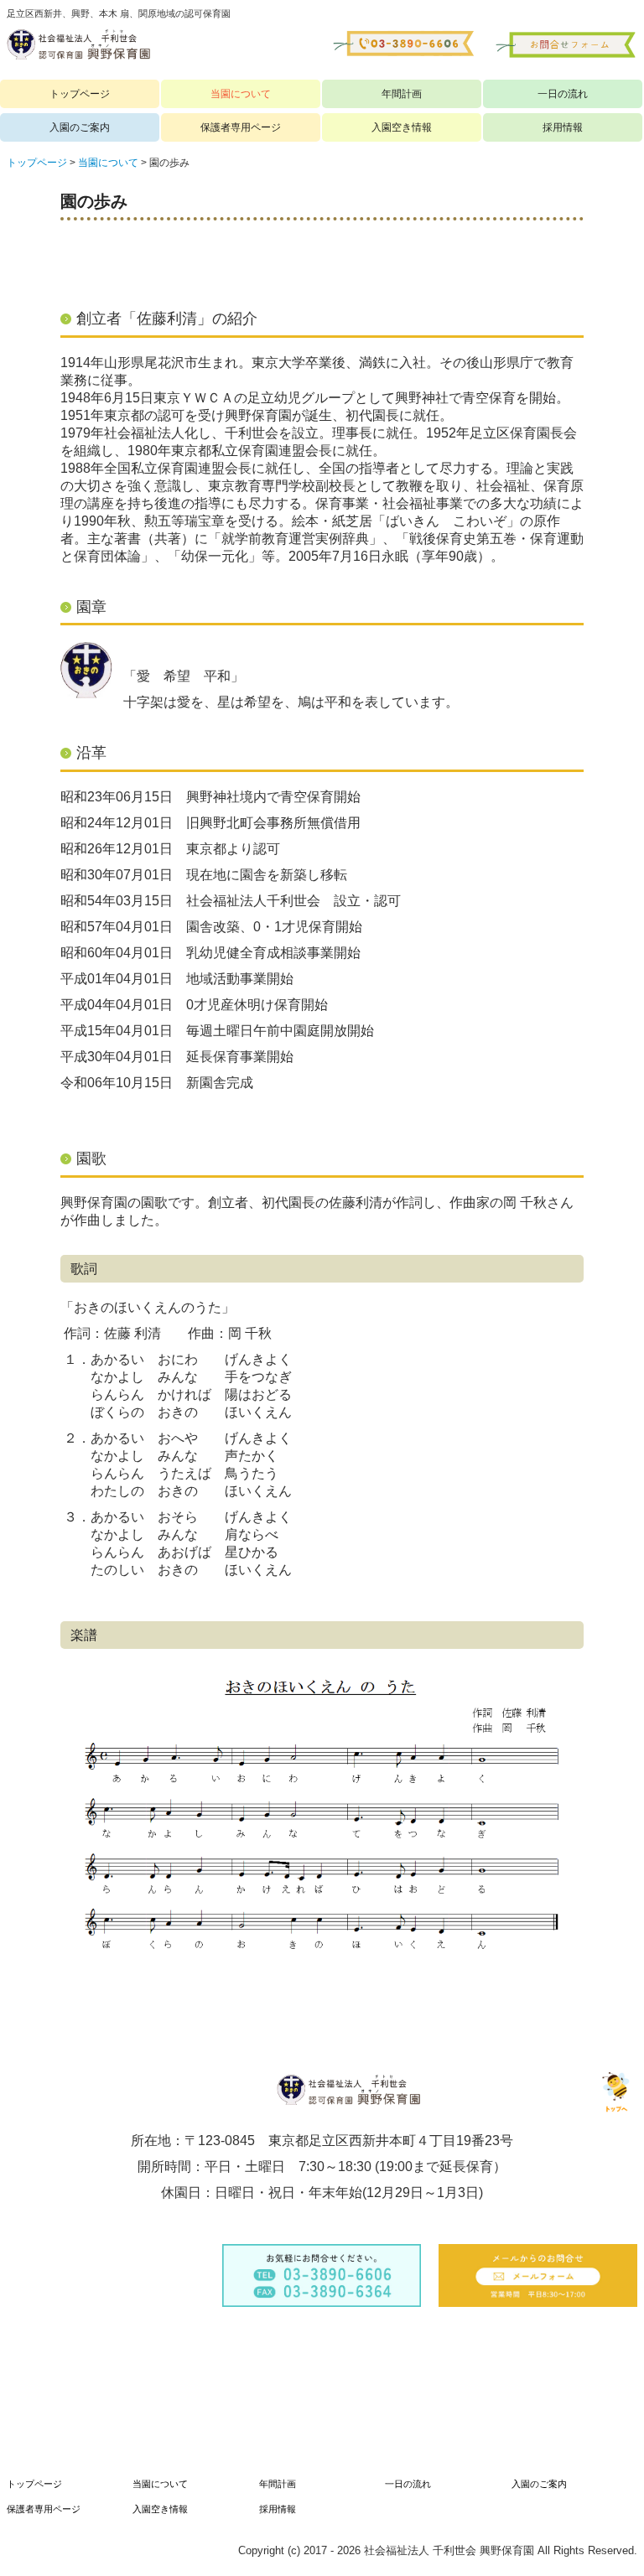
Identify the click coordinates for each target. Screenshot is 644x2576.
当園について (241, 94)
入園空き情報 (402, 127)
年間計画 (402, 94)
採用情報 (563, 127)
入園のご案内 (80, 127)
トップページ (80, 94)
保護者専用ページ (241, 127)
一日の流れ (563, 94)
